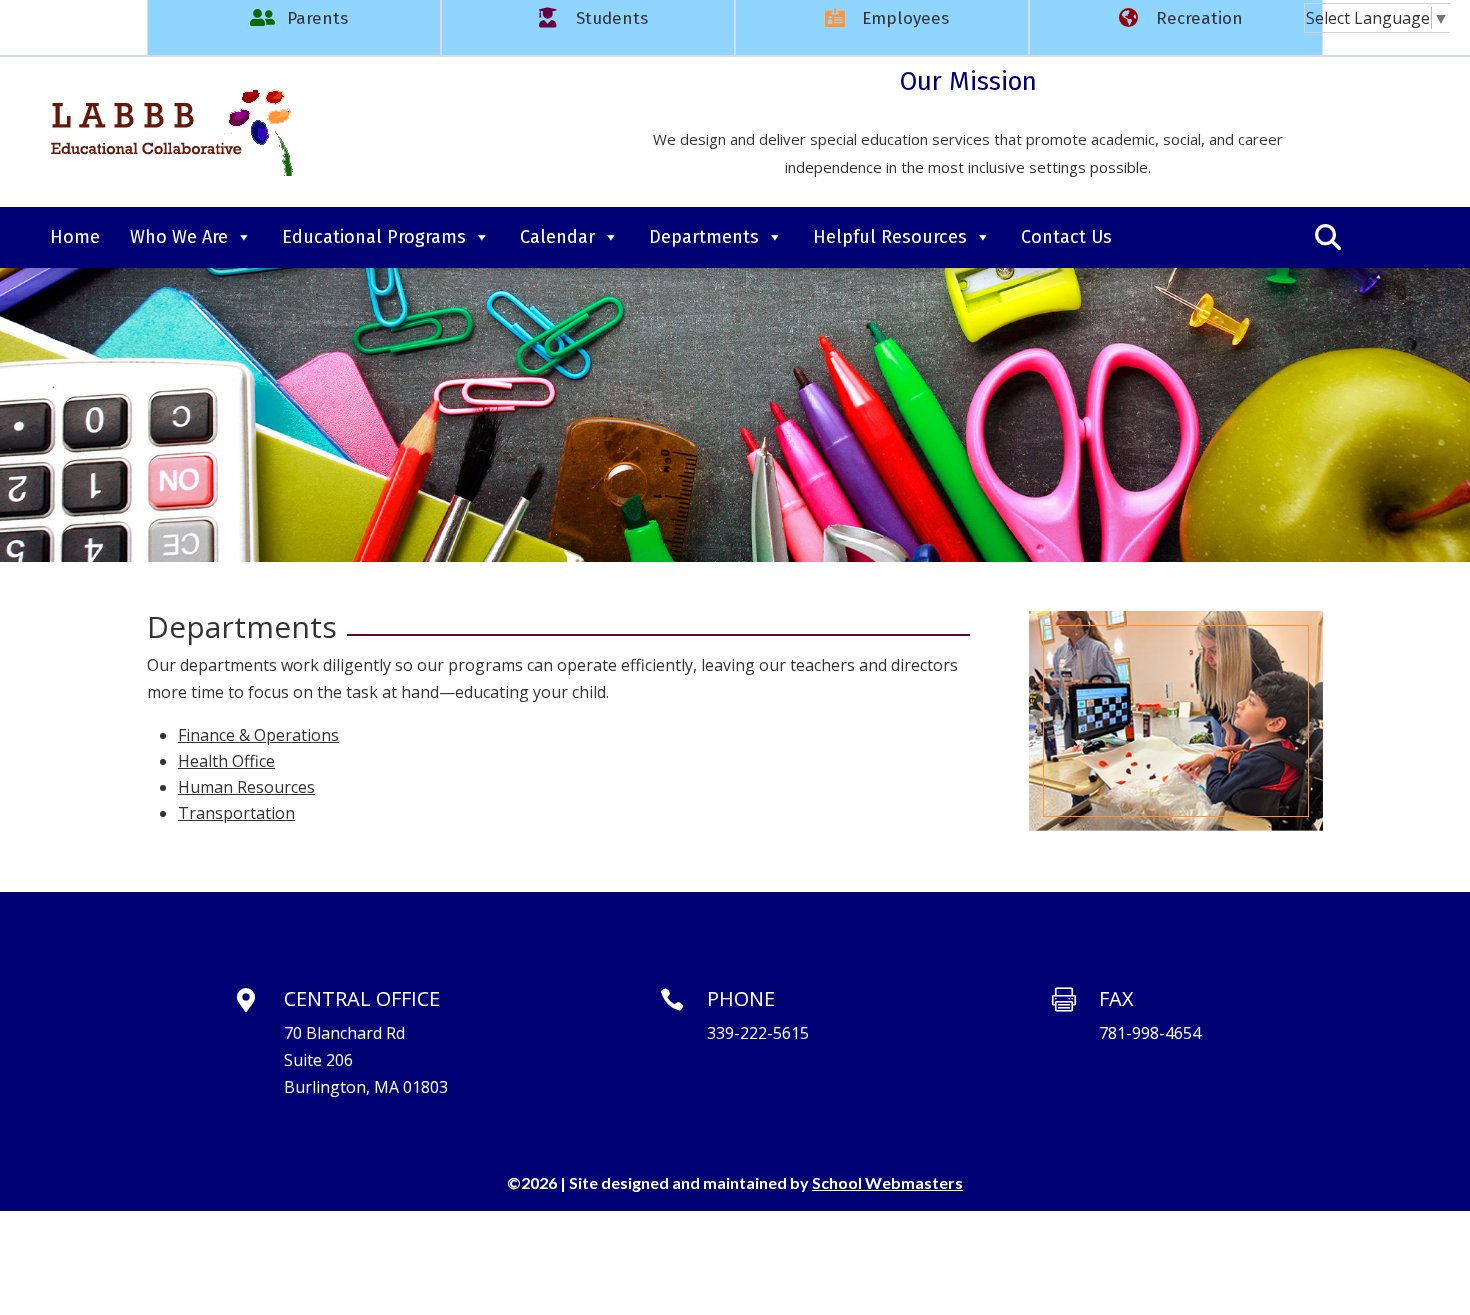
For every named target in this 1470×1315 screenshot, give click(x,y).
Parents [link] (317, 18)
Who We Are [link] (179, 237)
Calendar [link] (557, 237)
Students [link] (612, 18)
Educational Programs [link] (374, 237)
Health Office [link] (226, 761)
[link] (1377, 18)
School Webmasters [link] (887, 1182)
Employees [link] (905, 18)
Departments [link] (704, 237)
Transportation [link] (236, 813)
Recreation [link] (1199, 18)
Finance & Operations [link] (258, 735)
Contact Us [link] (1066, 237)
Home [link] (75, 237)
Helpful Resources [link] (890, 237)
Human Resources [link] (246, 787)
